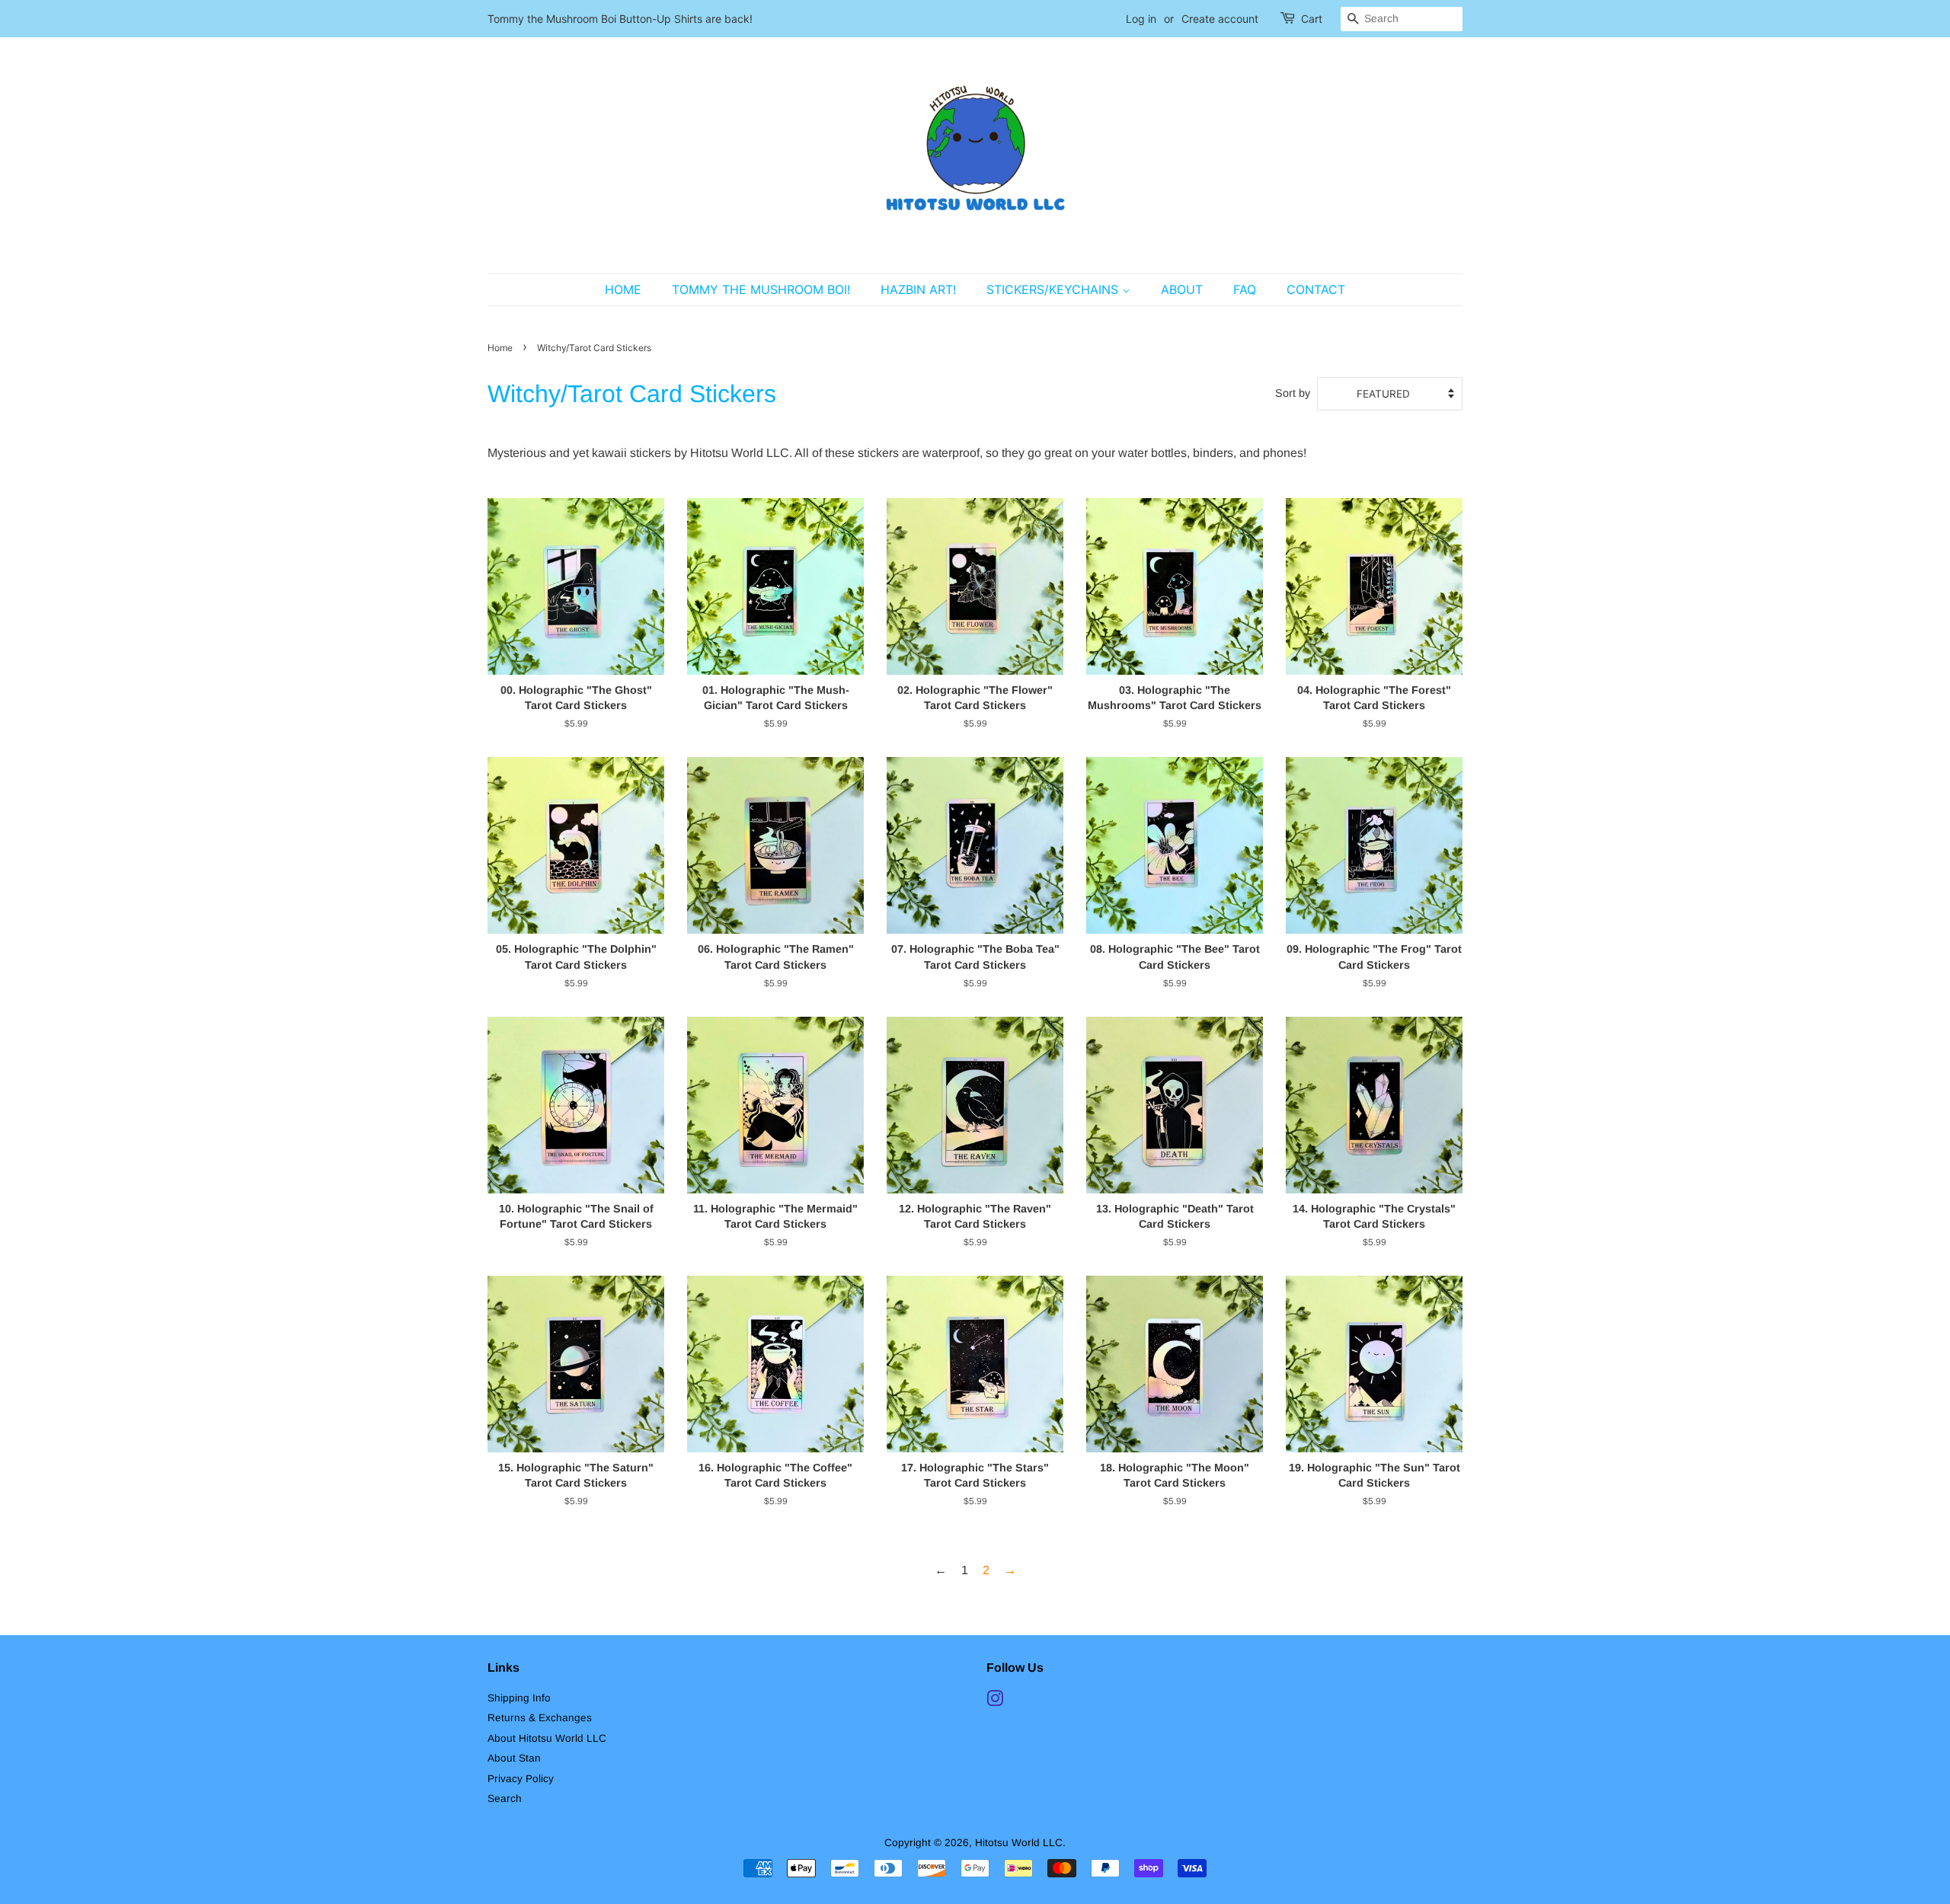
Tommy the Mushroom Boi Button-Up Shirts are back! (620, 19)
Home (623, 289)
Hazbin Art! (918, 289)
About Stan (514, 1758)
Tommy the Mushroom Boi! (761, 289)
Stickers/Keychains (1054, 289)
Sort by (1293, 393)
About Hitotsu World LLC (547, 1738)
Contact (1316, 289)
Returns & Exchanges (540, 1718)
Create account (1220, 19)
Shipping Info (519, 1698)
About (1182, 289)
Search (505, 1799)
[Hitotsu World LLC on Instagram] (995, 1702)
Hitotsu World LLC (1019, 1843)
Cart (1312, 19)
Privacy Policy (521, 1779)
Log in (1141, 19)
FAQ (1245, 289)
